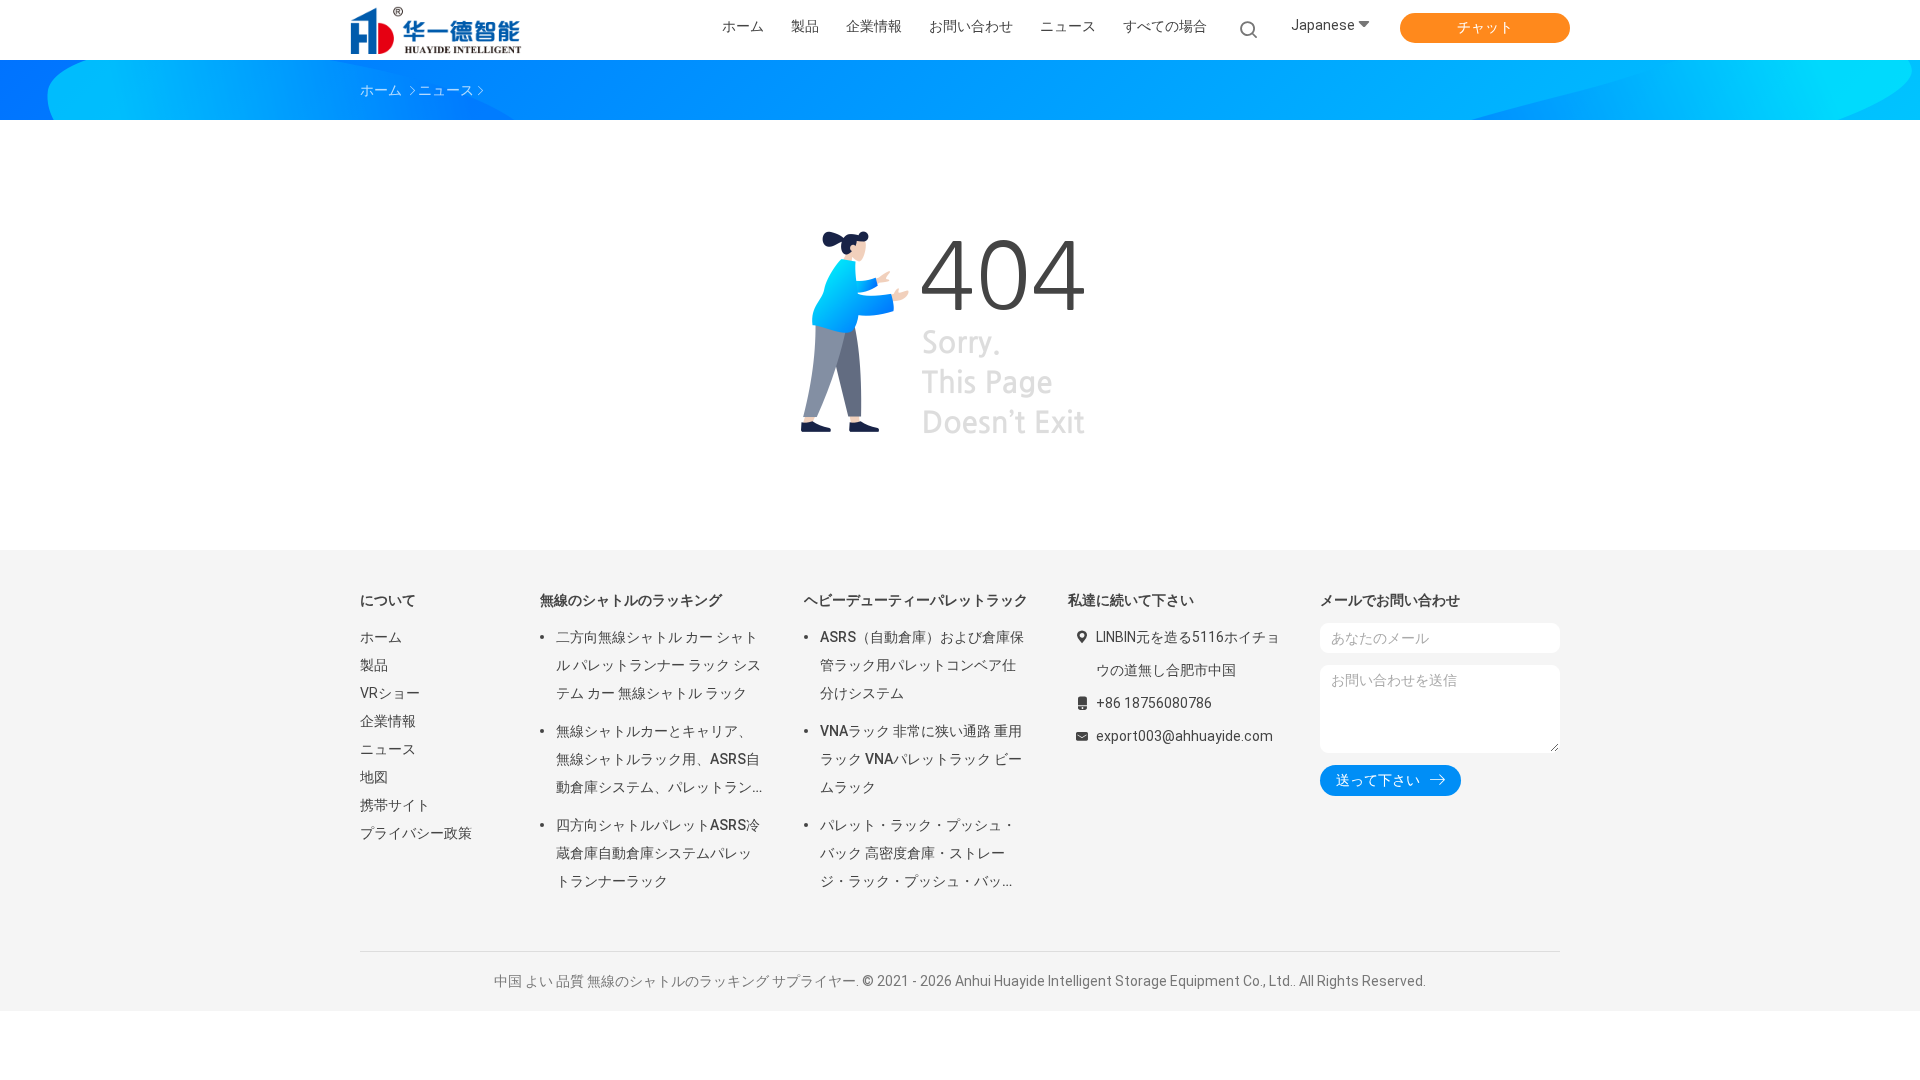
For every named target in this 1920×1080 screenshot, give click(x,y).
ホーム (381, 637)
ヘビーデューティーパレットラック (916, 600)
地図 (374, 777)
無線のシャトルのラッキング (631, 600)
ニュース (388, 749)
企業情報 (388, 721)
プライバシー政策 (416, 833)
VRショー (390, 693)
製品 (374, 665)
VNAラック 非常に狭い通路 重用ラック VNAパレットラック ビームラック (921, 759)
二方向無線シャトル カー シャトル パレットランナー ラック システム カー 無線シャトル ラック (658, 665)
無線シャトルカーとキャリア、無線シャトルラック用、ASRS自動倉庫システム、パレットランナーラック (658, 762)
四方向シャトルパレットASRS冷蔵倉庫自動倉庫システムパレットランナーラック (658, 853)
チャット (1485, 27)
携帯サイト (395, 805)
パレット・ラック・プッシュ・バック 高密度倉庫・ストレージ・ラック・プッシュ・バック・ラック (918, 856)
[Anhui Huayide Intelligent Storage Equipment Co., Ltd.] (438, 30)
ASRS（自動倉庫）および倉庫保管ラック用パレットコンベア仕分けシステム (922, 665)
